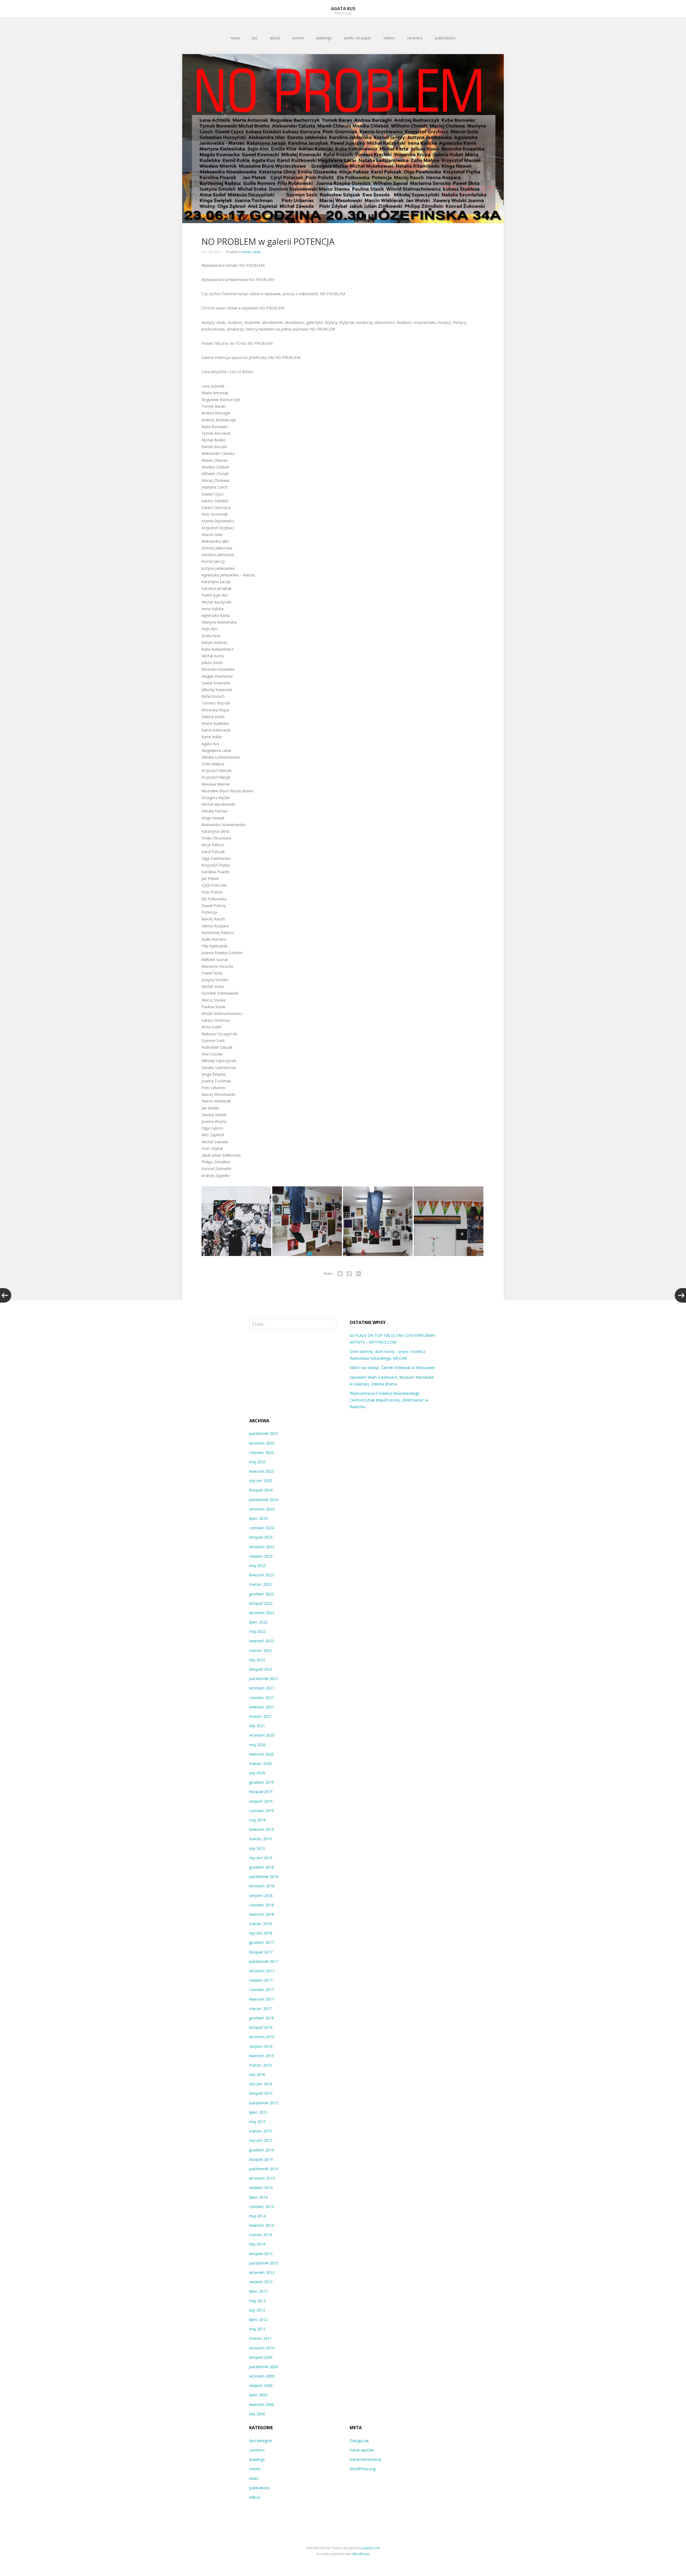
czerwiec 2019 (262, 1811)
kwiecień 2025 (262, 1471)
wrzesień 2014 (262, 2178)
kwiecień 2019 (262, 1829)
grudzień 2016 (262, 2018)
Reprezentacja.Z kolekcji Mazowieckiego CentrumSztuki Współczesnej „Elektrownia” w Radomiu (389, 1400)
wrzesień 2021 (262, 1688)
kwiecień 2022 (262, 1641)
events (298, 38)
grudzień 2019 (262, 1782)
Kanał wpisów (362, 2450)
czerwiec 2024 (262, 1528)
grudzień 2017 (262, 1942)
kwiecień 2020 (262, 1754)
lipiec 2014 (258, 2197)
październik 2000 (264, 2367)
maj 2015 (257, 2122)
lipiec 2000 (258, 2395)
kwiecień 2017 (262, 1999)
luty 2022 (257, 1660)
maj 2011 (257, 2329)
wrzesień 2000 (262, 2376)
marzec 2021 (260, 1716)
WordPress (361, 2554)
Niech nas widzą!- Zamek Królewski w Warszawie (392, 1368)
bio (255, 38)
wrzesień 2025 (262, 1443)
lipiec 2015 (258, 2112)
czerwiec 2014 (262, 2206)
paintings (324, 38)
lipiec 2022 (258, 1622)
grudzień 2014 (262, 2150)
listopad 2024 (261, 1490)
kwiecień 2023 (262, 1575)
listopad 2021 (261, 1669)
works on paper (358, 38)
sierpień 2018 (261, 1896)
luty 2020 (257, 1773)
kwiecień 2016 (262, 2056)
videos (389, 38)
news (235, 38)
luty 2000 (257, 2414)
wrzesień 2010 (262, 2348)
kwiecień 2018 (262, 1914)
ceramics (415, 38)
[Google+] (358, 1274)
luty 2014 (257, 2244)
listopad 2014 (261, 2159)
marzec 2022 (260, 1650)
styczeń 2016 (261, 2084)
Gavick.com (371, 2548)
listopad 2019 (261, 1792)
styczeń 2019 (261, 1858)
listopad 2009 (261, 2357)
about (275, 38)
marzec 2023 (260, 1584)
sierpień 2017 (261, 1980)
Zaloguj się (359, 2441)
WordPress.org (363, 2469)
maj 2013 (257, 2301)
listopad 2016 (261, 2027)
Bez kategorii (261, 2441)
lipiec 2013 (258, 2291)
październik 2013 (264, 2263)
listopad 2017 (261, 1952)
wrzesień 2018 (262, 1886)
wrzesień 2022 (262, 1613)
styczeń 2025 (261, 1481)
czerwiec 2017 (262, 1990)
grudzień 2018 (262, 1867)
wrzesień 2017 (262, 1971)
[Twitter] (340, 1274)
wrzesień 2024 (262, 1509)
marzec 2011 (260, 2338)
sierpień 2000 (261, 2385)
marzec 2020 (260, 1763)
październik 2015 (264, 2103)
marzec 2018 (260, 1924)
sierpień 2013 (261, 2282)
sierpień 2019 (261, 1801)
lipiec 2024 (258, 1518)
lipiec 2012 (258, 2320)
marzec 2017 (260, 2009)
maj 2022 (257, 1631)
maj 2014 (257, 2216)
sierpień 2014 (261, 2187)
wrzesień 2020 (262, 1735)
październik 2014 (264, 2169)
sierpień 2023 (261, 1556)
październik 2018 (264, 1876)
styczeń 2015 (261, 2140)
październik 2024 (264, 1500)
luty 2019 (257, 1848)
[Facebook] (349, 1274)
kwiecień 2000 (262, 2404)
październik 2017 (264, 1961)
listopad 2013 (261, 2254)
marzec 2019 (260, 1839)
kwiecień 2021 (262, 1707)
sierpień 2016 (261, 2046)
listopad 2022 (261, 1603)
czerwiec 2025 (262, 1452)
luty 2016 (257, 2074)
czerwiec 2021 (262, 1698)
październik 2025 (264, 1433)
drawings (257, 2459)
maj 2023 (257, 1566)
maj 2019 (257, 1820)
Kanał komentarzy (366, 2459)
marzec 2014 (260, 2235)
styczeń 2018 (261, 1933)
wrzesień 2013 (262, 2272)
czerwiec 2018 (262, 1905)
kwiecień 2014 (262, 2225)
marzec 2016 (260, 2065)
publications (445, 38)
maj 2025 (257, 1462)
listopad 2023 (261, 1537)
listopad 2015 (261, 2093)
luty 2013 (257, 2310)
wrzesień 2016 (262, 2037)
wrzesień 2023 (262, 1547)
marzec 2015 (260, 2131)
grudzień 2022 (262, 1594)
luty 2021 (257, 1726)
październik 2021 (264, 1679)
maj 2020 (257, 1745)
